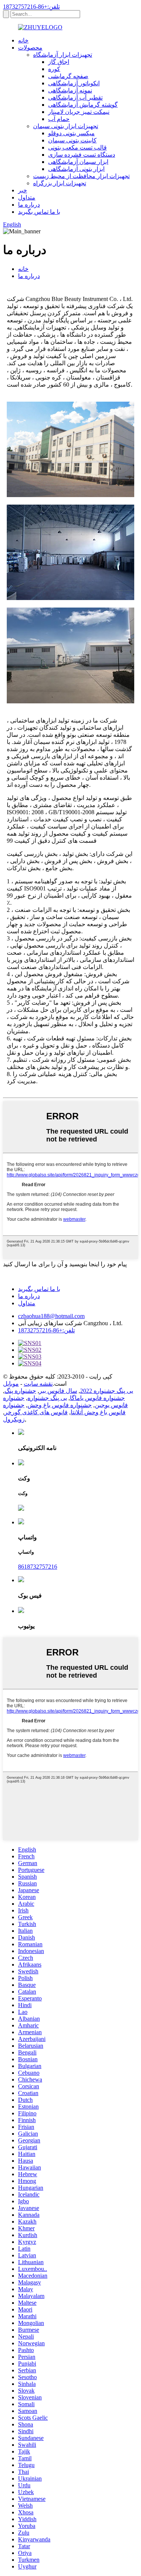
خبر (23, 190)
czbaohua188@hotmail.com (51, 1316)
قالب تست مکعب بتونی (77, 147)
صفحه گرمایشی (68, 76)
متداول (27, 197)
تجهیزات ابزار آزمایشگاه (63, 55)
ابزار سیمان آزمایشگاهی (78, 162)
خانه (23, 40)
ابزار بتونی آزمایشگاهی (76, 169)
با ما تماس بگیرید (39, 212)
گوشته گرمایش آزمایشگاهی (83, 105)
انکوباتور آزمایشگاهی (74, 83)
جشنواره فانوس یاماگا (97, 1398)
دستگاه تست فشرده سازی (82, 155)
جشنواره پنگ (20, 1391)
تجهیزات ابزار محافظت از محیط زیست (81, 176)
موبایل (11, 1384)
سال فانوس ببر (58, 1391)
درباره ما (29, 205)
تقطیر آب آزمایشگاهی (75, 98)
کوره (54, 69)
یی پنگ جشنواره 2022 (107, 1391)
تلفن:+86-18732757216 (31, 7)
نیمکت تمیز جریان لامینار (79, 112)
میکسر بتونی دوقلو (71, 133)
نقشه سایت (38, 1384)
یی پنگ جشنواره (47, 1398)
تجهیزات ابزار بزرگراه (60, 183)
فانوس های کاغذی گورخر (36, 1412)
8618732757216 (38, 1567)
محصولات (30, 48)
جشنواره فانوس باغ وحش (60, 1405)
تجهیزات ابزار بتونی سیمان (66, 126)
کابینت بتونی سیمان (72, 140)
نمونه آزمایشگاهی (70, 90)
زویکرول (14, 1419)
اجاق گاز (59, 62)
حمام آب (59, 119)
